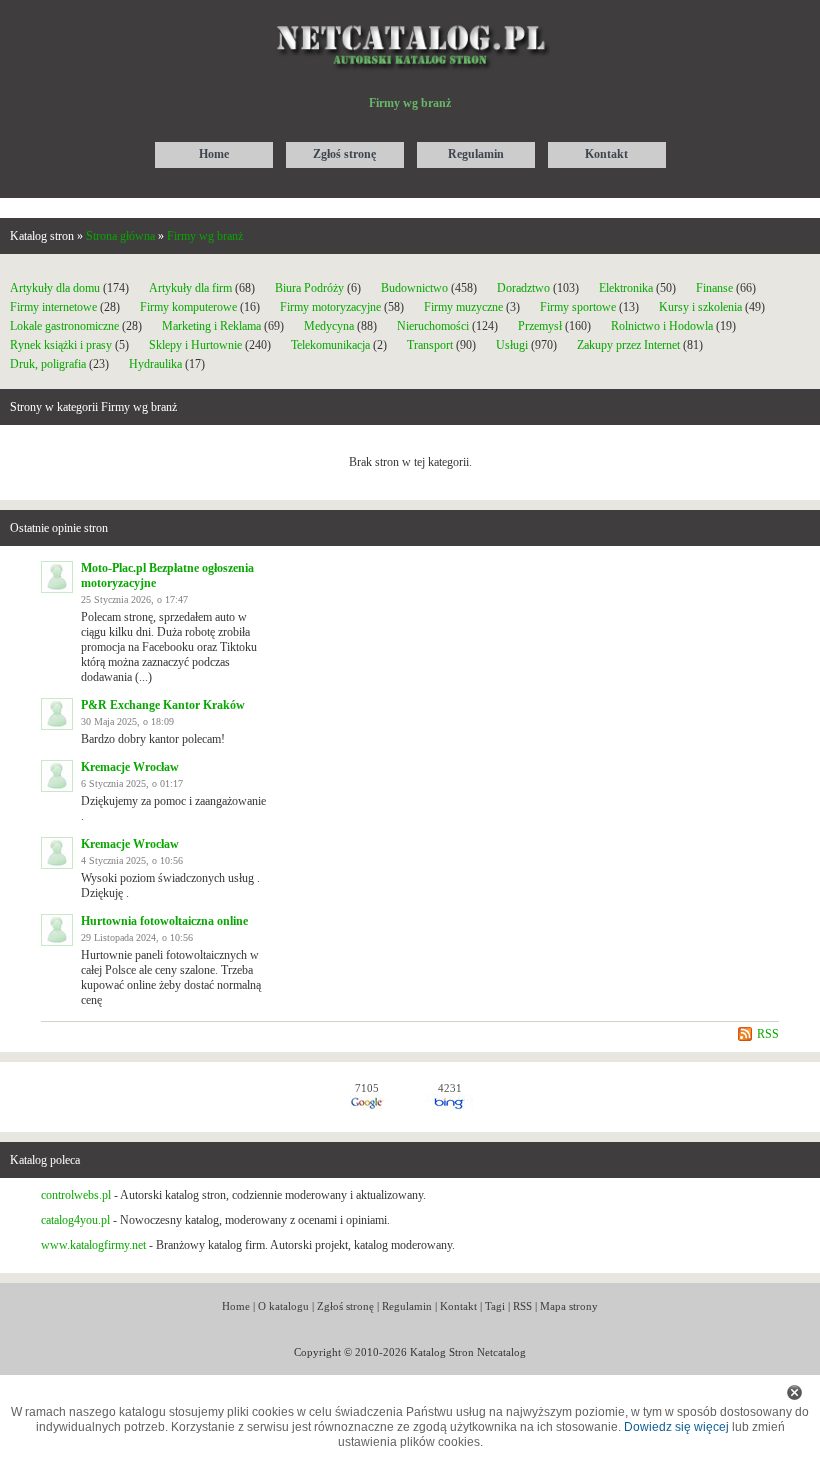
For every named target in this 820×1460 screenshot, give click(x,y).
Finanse (714, 288)
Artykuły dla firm (190, 288)
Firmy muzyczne (463, 307)
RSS (768, 1034)
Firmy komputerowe (188, 307)
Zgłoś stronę (345, 1306)
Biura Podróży (309, 288)
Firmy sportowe (578, 307)
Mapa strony (569, 1306)
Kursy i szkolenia (700, 307)
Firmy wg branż (205, 236)
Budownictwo (414, 288)
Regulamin (407, 1306)
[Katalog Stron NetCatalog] (410, 17)
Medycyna (329, 326)
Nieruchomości (433, 326)
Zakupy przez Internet (628, 345)
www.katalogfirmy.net (93, 1245)
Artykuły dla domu (55, 288)
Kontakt (458, 1306)
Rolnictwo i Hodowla (662, 326)
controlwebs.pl (76, 1195)
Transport (430, 345)
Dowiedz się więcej (676, 1427)
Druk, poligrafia (48, 364)
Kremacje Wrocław (130, 767)
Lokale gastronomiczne (64, 326)
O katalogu (283, 1306)
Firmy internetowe (55, 307)
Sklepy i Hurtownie (195, 345)
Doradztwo (523, 288)
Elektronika (627, 288)
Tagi (495, 1306)
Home (236, 1306)
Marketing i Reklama (211, 326)
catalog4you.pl (75, 1220)
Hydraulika (155, 364)
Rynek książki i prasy (61, 345)
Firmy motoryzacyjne (330, 307)
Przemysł (540, 326)
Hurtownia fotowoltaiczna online (164, 921)
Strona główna (120, 236)
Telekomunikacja (330, 345)
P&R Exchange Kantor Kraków (163, 705)
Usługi (512, 345)
